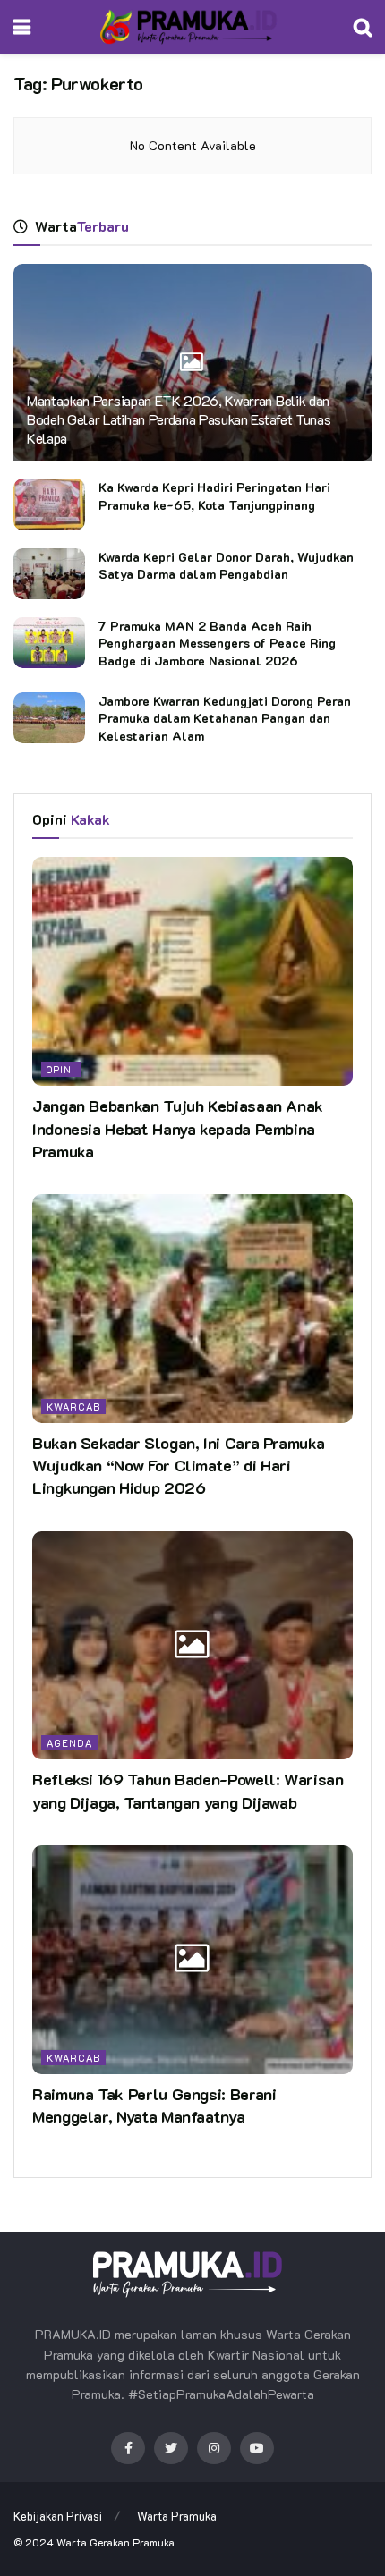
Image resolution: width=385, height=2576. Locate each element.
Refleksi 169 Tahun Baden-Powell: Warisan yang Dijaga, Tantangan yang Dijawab (188, 1790)
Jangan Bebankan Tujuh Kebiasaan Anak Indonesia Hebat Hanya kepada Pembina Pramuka (178, 1128)
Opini (61, 1069)
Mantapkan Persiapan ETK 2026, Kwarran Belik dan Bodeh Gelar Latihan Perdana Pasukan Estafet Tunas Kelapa (179, 419)
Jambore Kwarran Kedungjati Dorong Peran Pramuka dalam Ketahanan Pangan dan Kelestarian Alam (225, 718)
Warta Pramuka (177, 2516)
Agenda (69, 1743)
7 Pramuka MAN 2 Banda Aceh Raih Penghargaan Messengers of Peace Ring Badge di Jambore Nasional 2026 (217, 643)
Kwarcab (73, 1407)
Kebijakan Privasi (58, 2516)
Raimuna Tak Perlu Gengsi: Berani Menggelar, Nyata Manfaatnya (154, 2105)
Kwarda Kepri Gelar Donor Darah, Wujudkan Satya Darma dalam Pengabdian (226, 566)
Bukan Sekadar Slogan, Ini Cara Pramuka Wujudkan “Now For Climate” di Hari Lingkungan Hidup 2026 (178, 1465)
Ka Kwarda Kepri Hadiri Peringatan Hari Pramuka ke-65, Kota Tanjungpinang (214, 496)
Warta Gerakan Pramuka (115, 2542)
